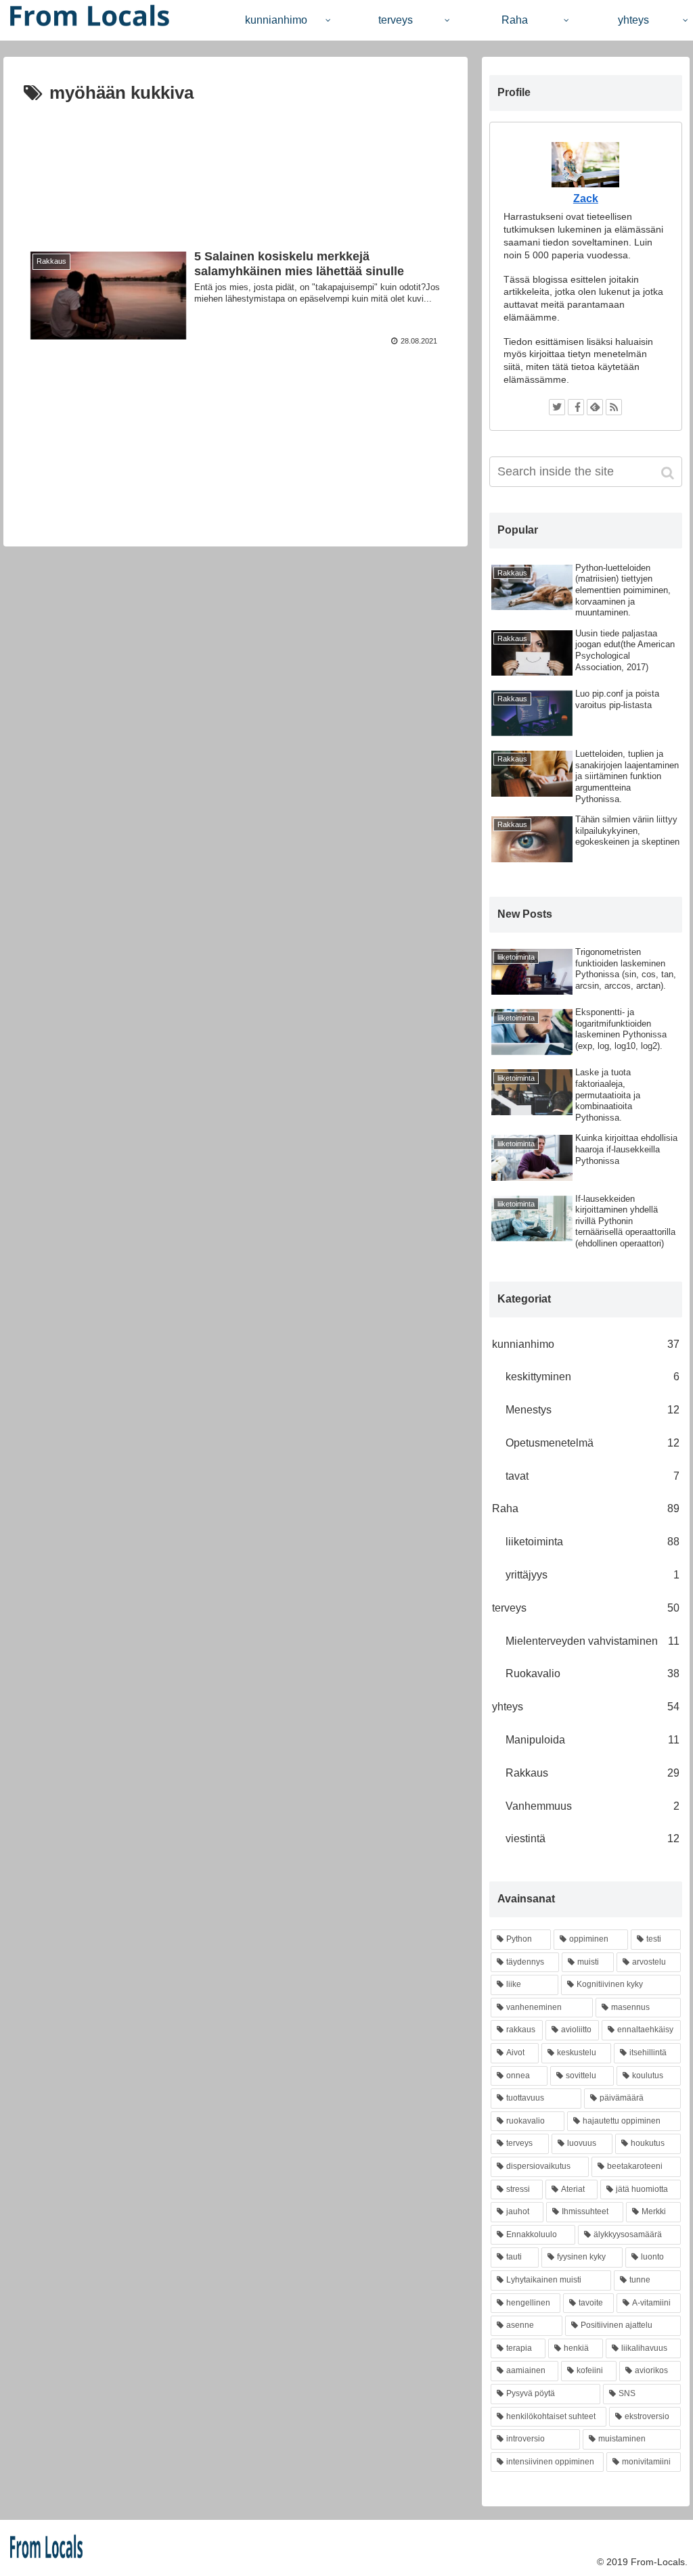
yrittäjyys (593, 1575)
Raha (586, 1508)
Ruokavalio (593, 1673)
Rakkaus (593, 1773)
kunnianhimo (586, 1344)
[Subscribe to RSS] (614, 407)
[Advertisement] (236, 167)
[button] (669, 473)
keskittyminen (593, 1377)
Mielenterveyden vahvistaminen (593, 1641)
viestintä (593, 1839)
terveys (586, 1608)
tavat (593, 1476)
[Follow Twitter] (557, 407)
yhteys (586, 1707)
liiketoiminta (593, 1542)
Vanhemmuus (593, 1806)
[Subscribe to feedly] (595, 407)
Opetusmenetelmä (593, 1443)
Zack (586, 198)
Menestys (593, 1410)
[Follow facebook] (576, 407)
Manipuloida (593, 1740)
